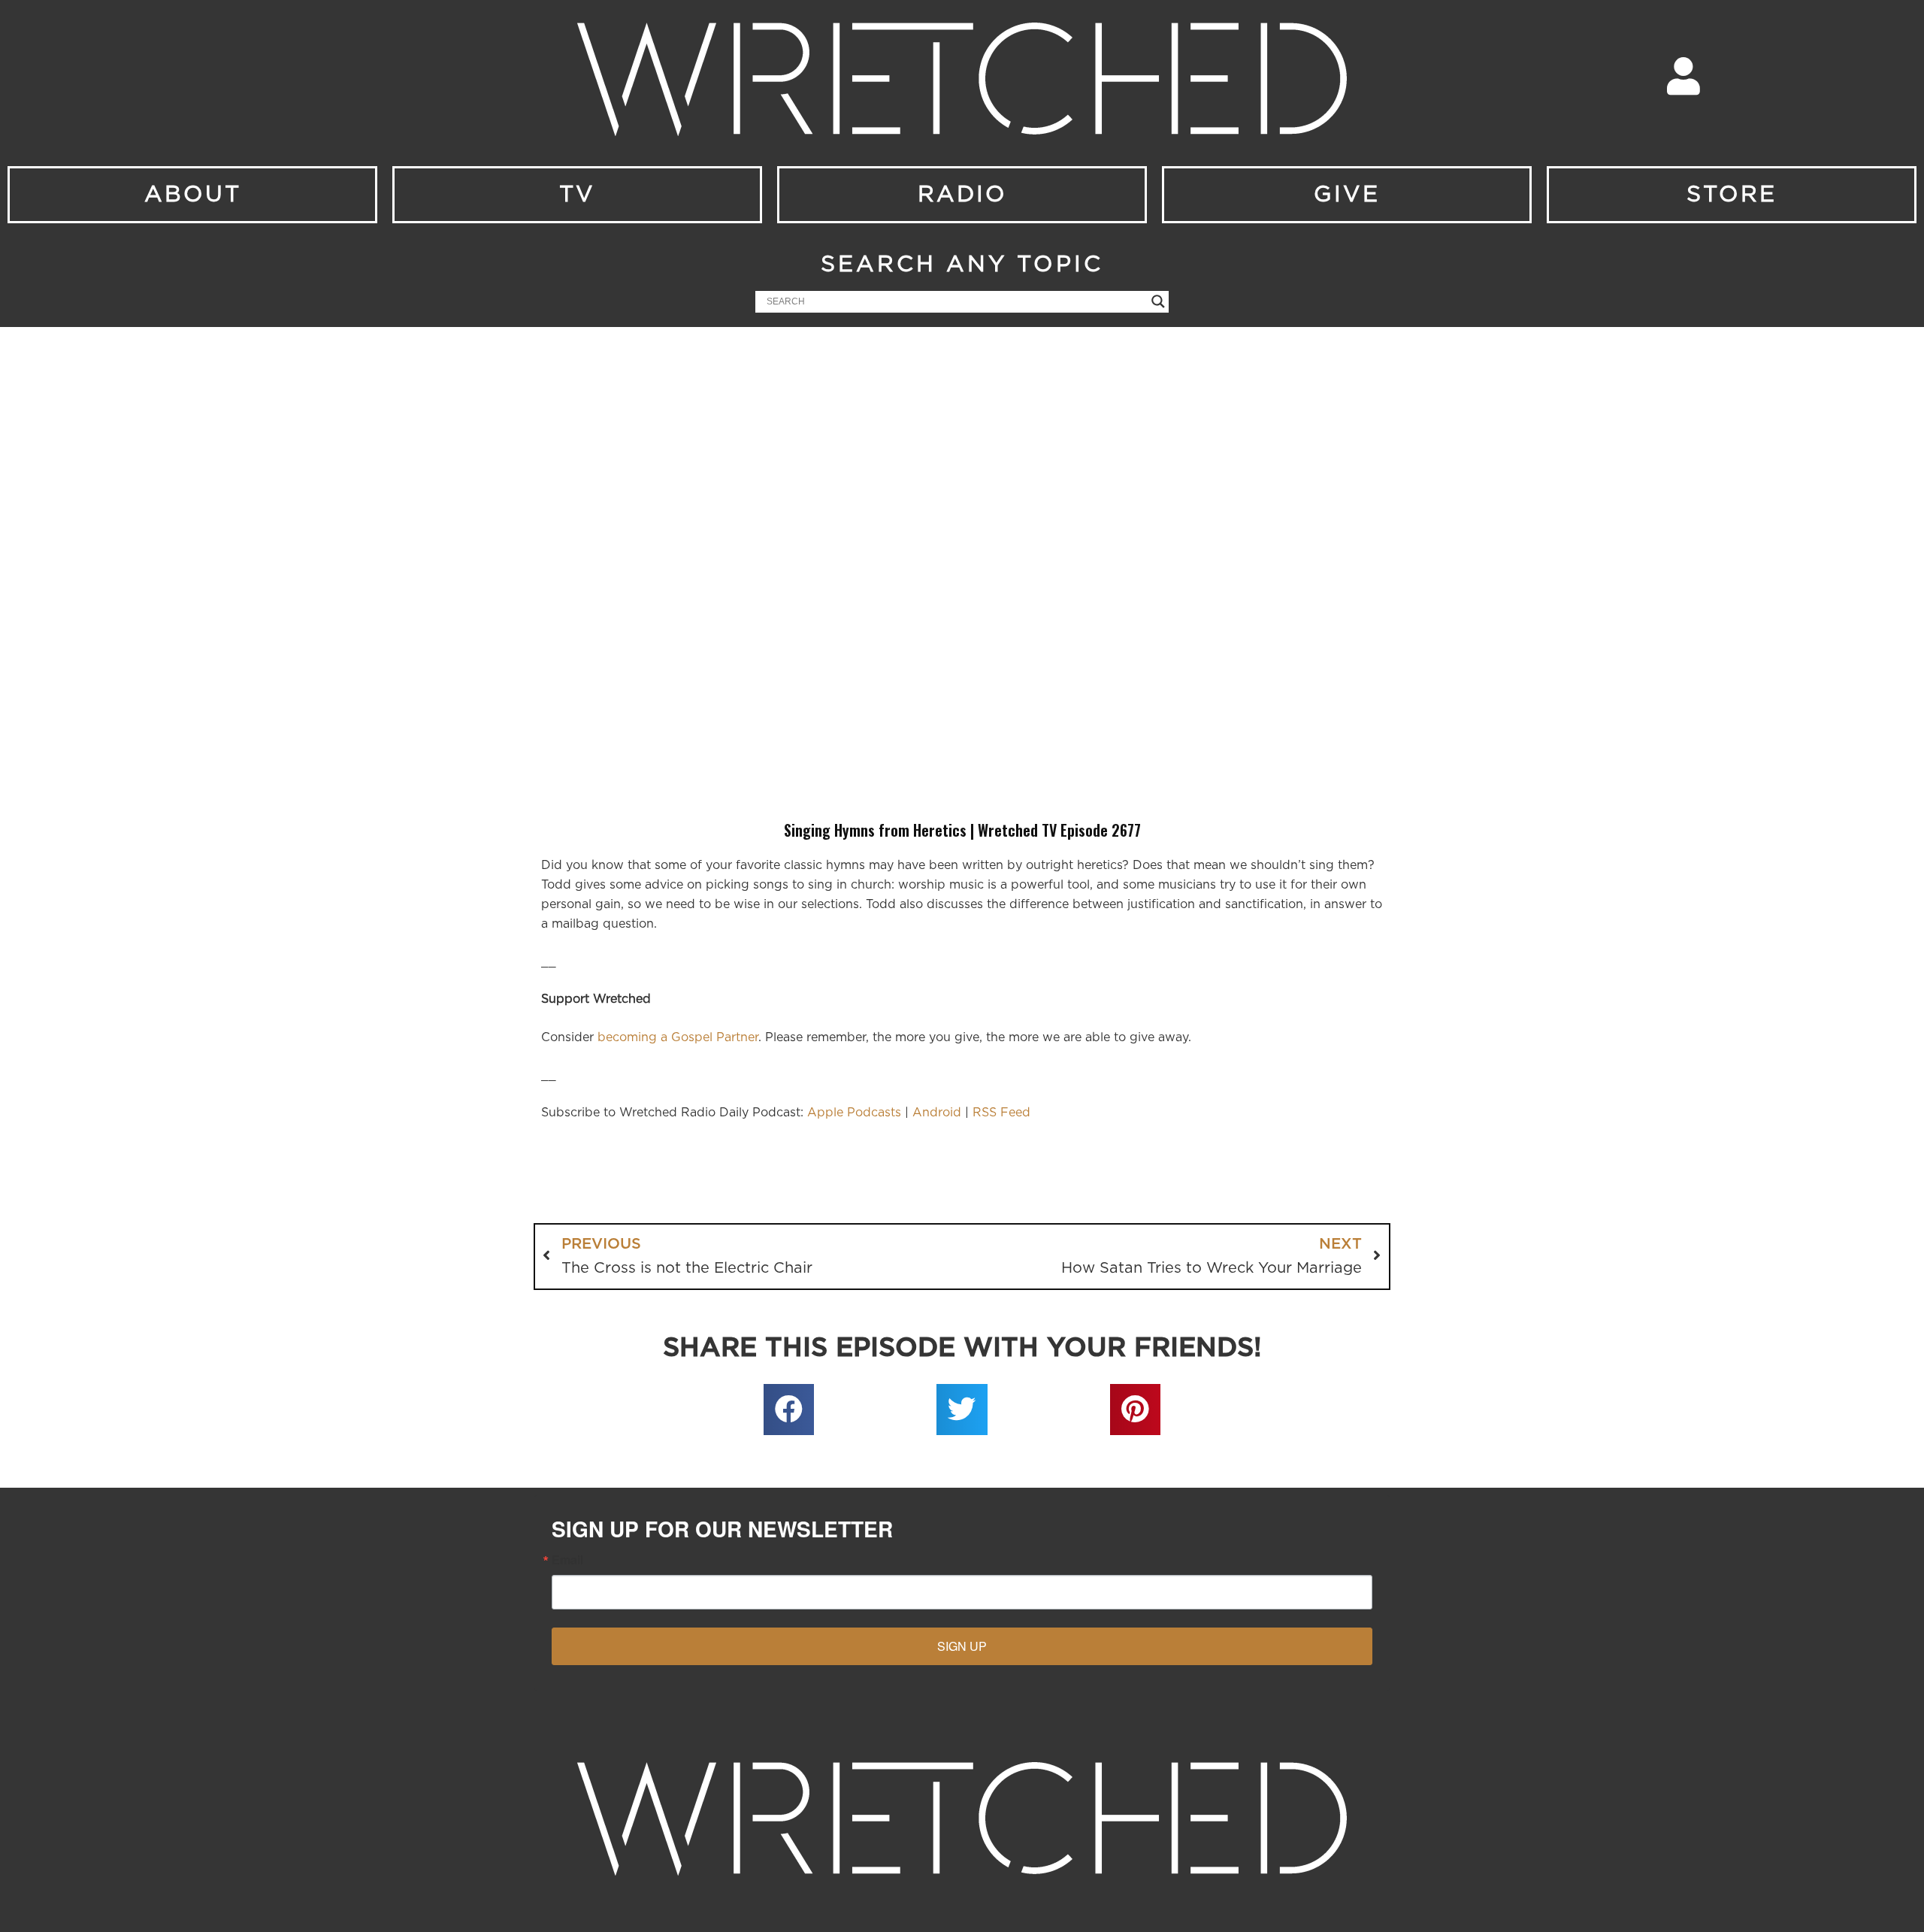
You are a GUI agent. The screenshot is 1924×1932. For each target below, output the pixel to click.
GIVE (1347, 195)
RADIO (962, 195)
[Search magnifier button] (1158, 301)
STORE (1732, 195)
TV (577, 195)
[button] (789, 1410)
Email (567, 1560)
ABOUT (193, 195)
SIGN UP (962, 1646)
